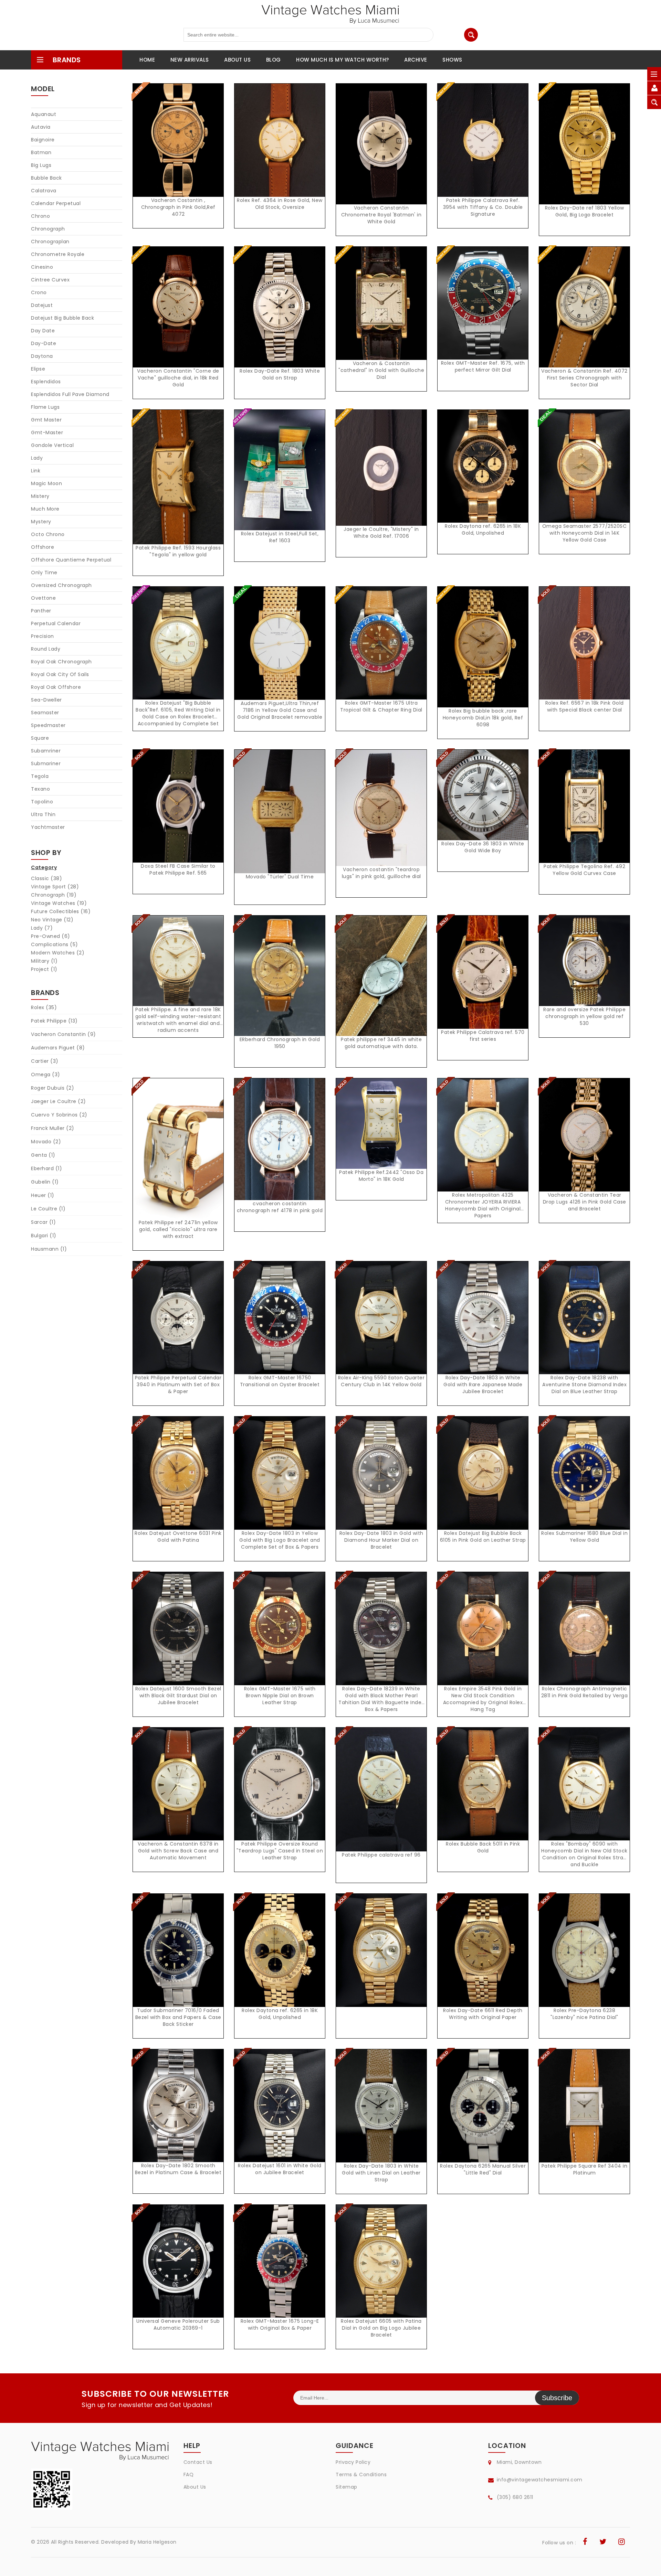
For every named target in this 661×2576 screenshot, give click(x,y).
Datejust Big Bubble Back (62, 318)
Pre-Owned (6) (51, 936)
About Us (195, 2487)
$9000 (383, 2113)
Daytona (42, 356)
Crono (39, 292)
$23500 (485, 1325)
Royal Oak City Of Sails (60, 674)
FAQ (189, 2475)
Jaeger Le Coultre (59, 1101)
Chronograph (48, 229)
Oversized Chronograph (61, 585)
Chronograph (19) (54, 895)
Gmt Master (46, 420)
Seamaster (45, 713)
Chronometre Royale (58, 254)
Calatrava (44, 191)
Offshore (43, 547)
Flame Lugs (45, 407)
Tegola (40, 776)
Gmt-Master (47, 432)
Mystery (41, 522)
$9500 (180, 2269)
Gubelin (45, 1182)
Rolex (44, 1007)
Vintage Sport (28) (55, 887)
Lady (37, 458)
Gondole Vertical (52, 445)
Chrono (40, 216)
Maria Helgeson (157, 2542)
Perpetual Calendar (56, 623)
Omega (46, 1075)
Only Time (44, 573)
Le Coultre (48, 1209)
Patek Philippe (54, 1021)
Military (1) (44, 961)
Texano (40, 789)
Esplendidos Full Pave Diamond (70, 394)
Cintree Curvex (50, 280)
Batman (41, 152)
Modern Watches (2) (58, 953)
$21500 (282, 2269)
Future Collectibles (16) (61, 911)
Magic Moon (46, 483)
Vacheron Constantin (64, 1034)
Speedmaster (48, 725)
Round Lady (46, 649)
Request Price (180, 147)
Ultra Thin (43, 814)
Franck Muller (53, 1128)
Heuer (43, 1195)
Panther (41, 611)
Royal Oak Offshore (56, 687)
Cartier (45, 1061)
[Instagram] (622, 2543)
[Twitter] (603, 2543)
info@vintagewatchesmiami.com (540, 2480)
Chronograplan (50, 242)
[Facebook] (585, 2543)
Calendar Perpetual (56, 203)
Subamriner (46, 751)
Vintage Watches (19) (59, 903)
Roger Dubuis (53, 1088)
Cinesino (42, 267)
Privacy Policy (353, 2462)
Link (36, 471)
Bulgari (44, 1236)
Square (40, 738)
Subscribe (557, 2398)
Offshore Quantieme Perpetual (71, 560)
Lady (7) (42, 928)
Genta (43, 1155)
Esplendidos (46, 382)
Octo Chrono (48, 534)
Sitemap (347, 2487)
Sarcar (43, 1222)
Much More (45, 509)
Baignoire (43, 140)
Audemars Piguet (58, 1048)
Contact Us (198, 2462)
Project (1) (44, 969)
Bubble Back (46, 178)
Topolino (42, 802)
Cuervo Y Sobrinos (59, 1115)
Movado (46, 1142)
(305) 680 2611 (515, 2497)
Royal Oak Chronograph (61, 662)
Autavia (41, 127)
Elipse (38, 369)
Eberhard (46, 1168)
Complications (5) (55, 944)
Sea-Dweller (46, 700)
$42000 (282, 1147)
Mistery (40, 496)
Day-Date (44, 343)
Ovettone (43, 598)
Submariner (46, 763)
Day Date (43, 331)
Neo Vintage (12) (52, 920)
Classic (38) (46, 878)
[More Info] (178, 650)
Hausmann (49, 1249)
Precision (43, 636)
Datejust (42, 305)
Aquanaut (44, 114)
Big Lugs (41, 165)
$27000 (485, 1958)
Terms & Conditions (361, 2475)
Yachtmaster (48, 827)
